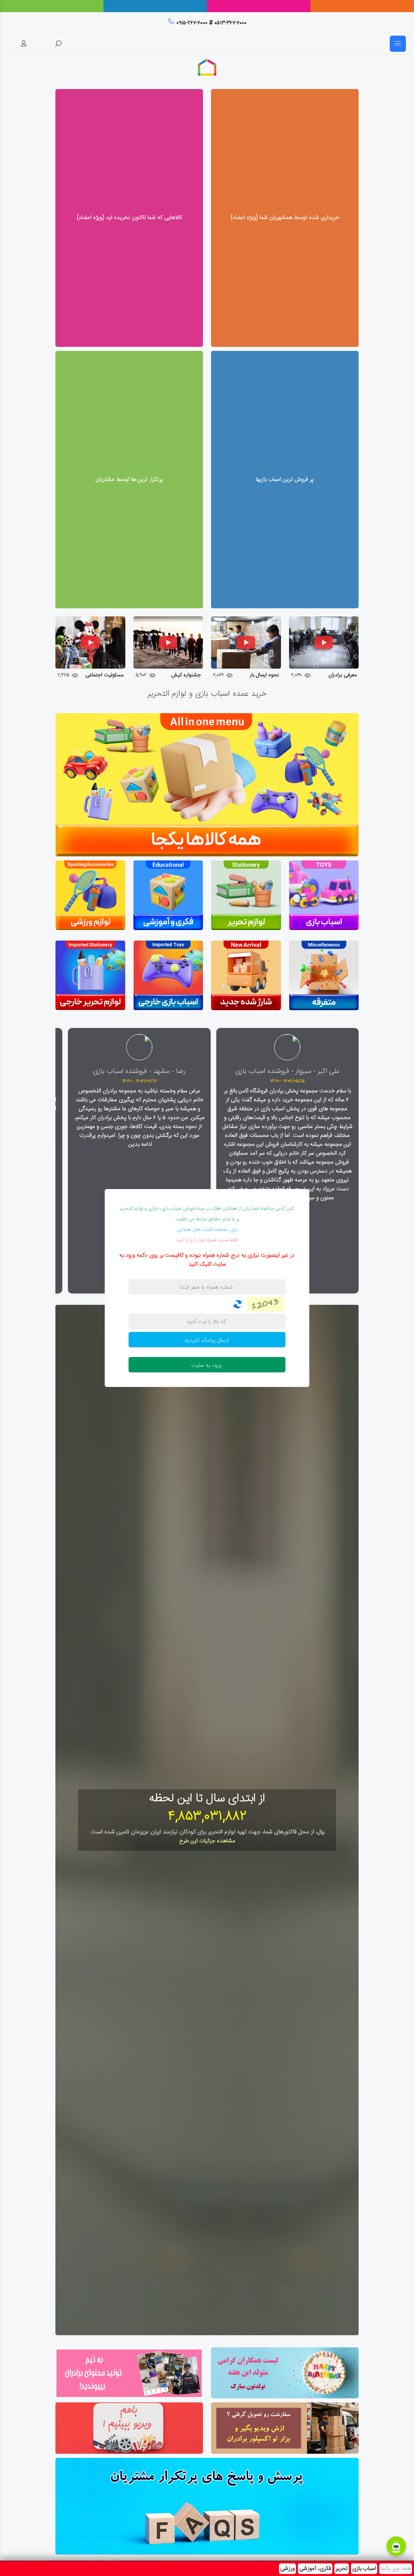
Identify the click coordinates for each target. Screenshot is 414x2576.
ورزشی (287, 2569)
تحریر (342, 2569)
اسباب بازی (364, 2569)
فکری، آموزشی (315, 2569)
